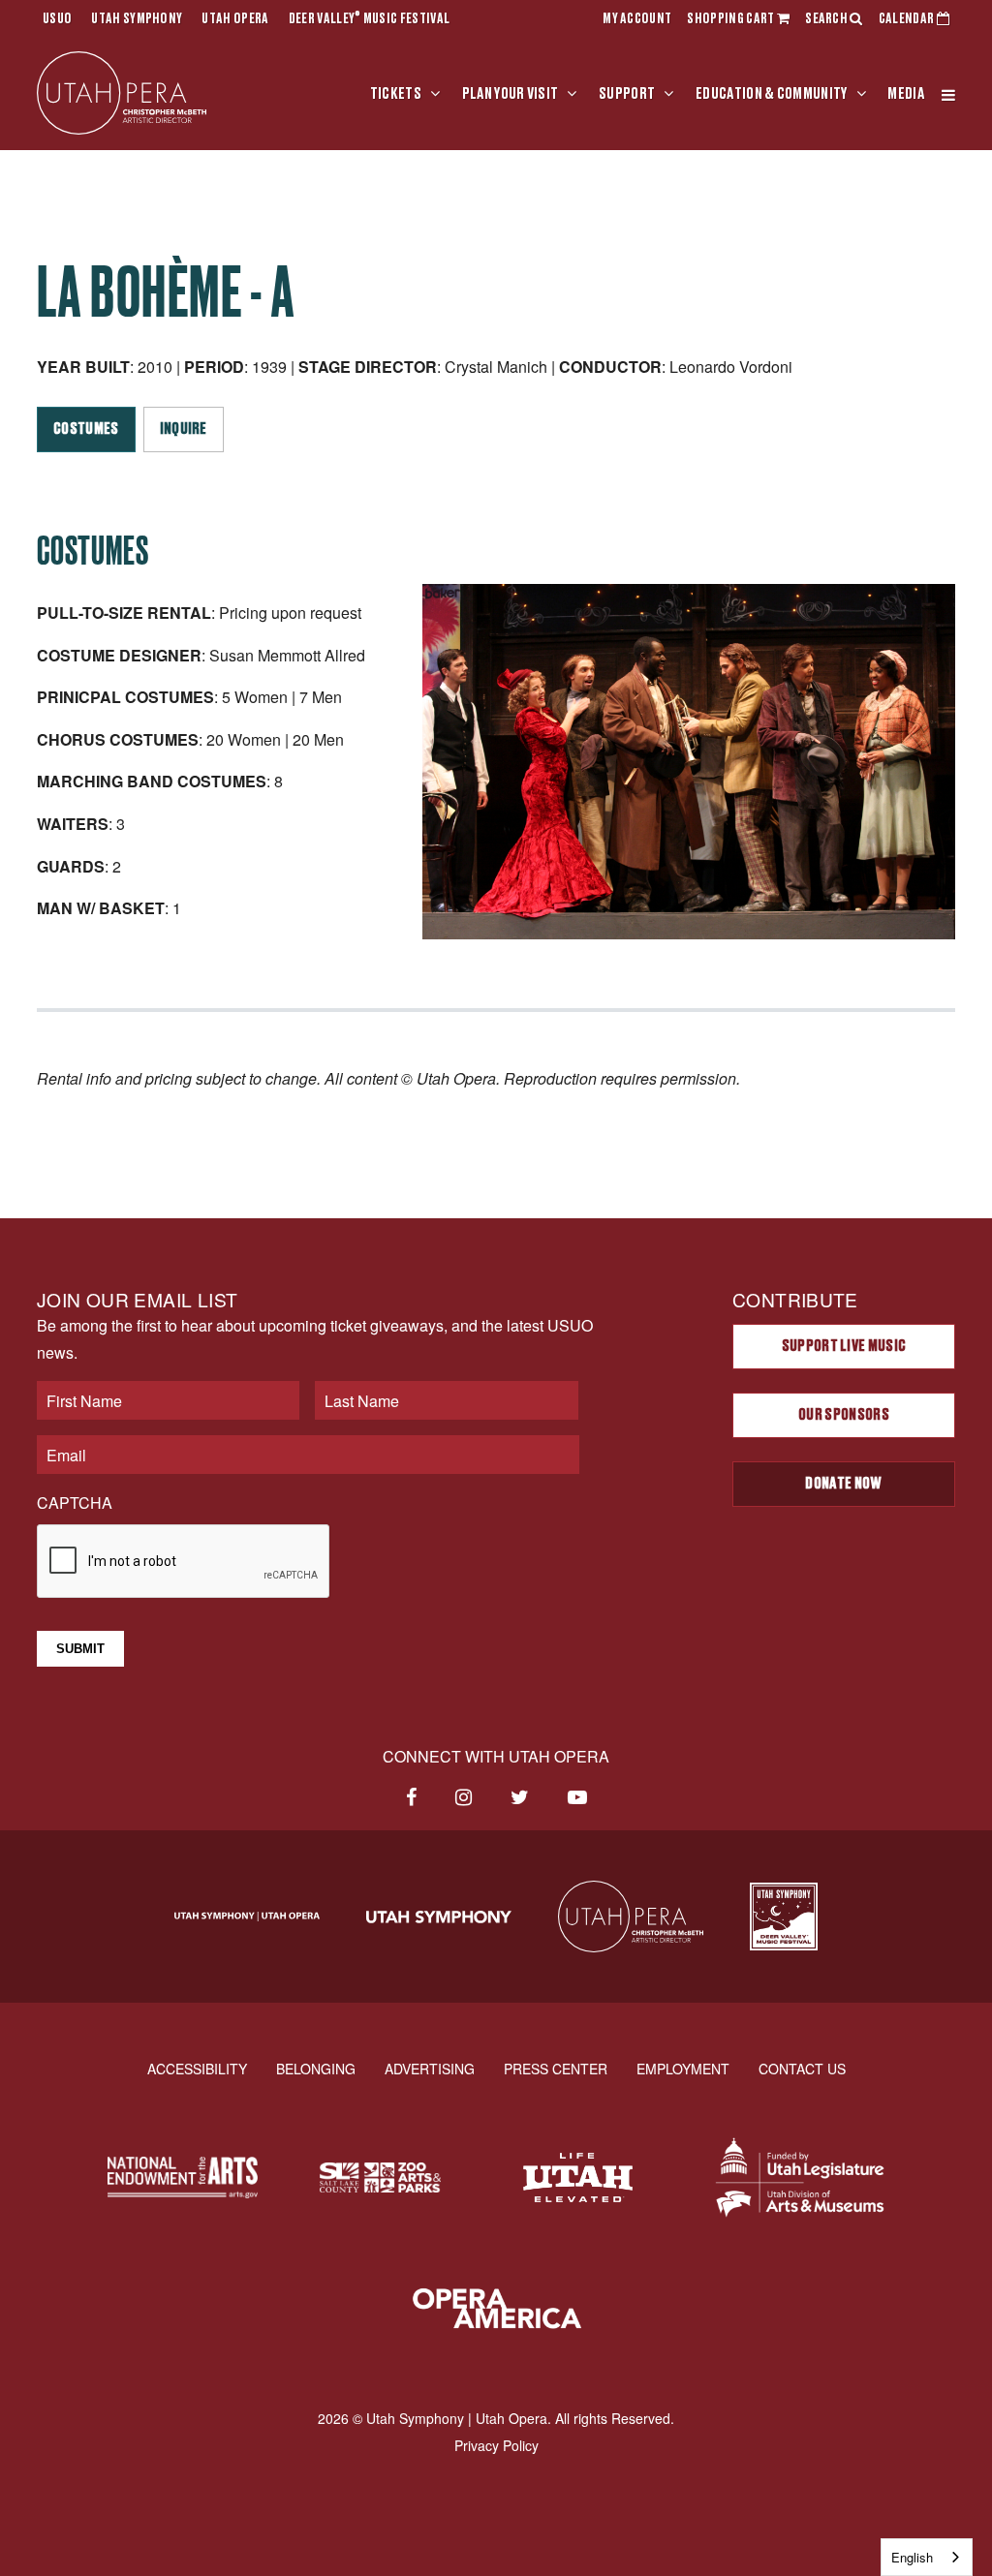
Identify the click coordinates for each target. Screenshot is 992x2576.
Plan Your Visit (511, 94)
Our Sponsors (844, 1415)
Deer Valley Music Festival (370, 19)
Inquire (184, 429)
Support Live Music (844, 1346)
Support (627, 94)
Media (906, 94)
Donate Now (843, 1484)
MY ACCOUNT (637, 19)
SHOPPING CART (731, 19)
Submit (80, 1649)
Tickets (396, 94)
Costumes (86, 429)
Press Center (556, 2069)
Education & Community (772, 94)
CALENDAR (908, 19)
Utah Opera (235, 19)
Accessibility (197, 2069)
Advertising (430, 2069)
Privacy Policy (496, 2445)
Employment (683, 2069)
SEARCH (827, 19)
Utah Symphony (137, 19)
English (912, 2557)
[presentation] (184, 1562)
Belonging (316, 2069)
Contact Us (802, 2069)
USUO (57, 19)
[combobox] (927, 2557)
